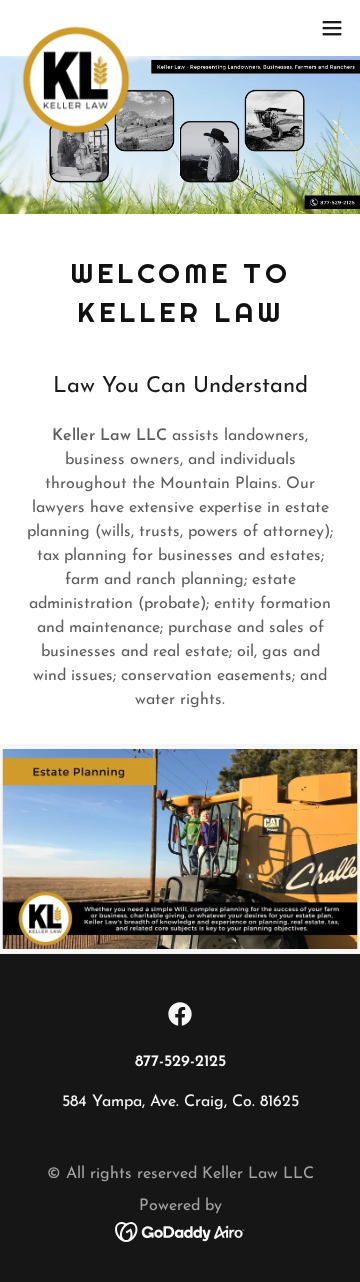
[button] (332, 28)
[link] (76, 28)
